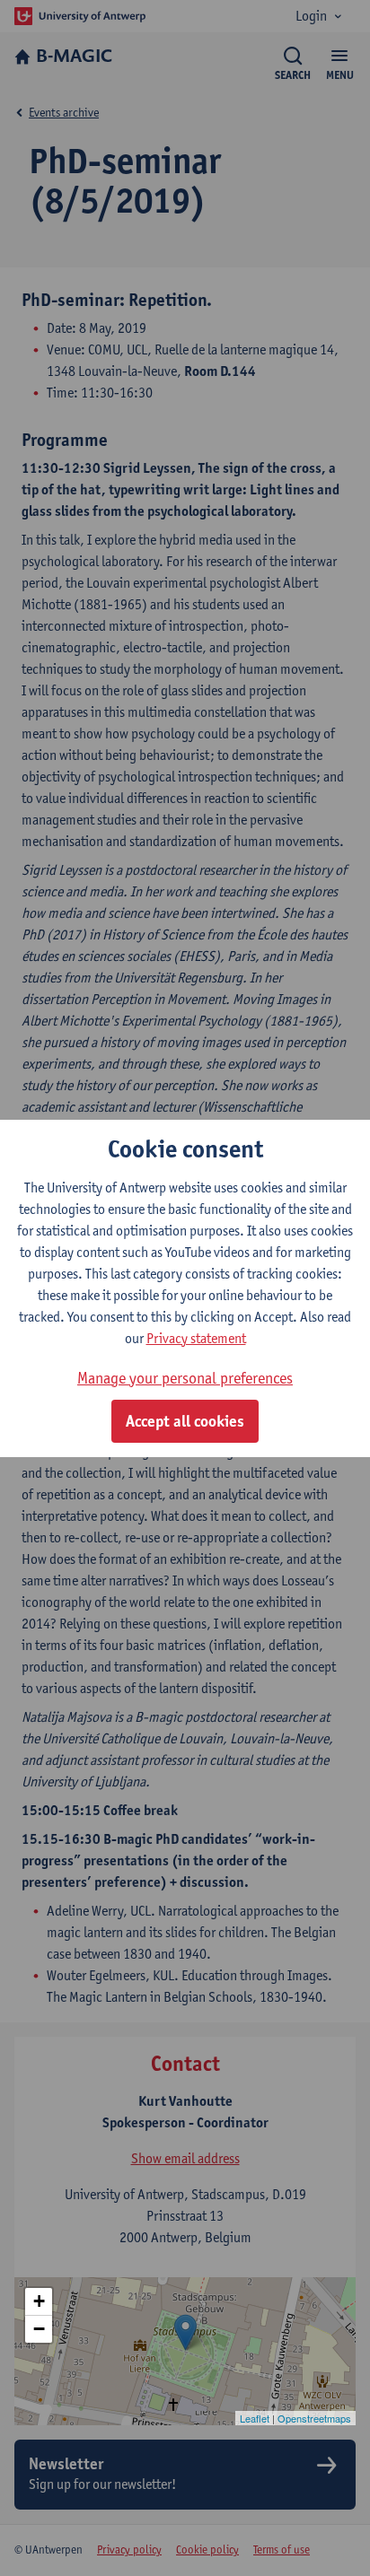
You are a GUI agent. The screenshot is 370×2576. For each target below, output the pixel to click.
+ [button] (39, 2301)
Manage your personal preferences (185, 1378)
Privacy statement (196, 1338)
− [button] (39, 2329)
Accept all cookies (185, 1421)
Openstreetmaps (314, 2418)
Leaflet (255, 2418)
